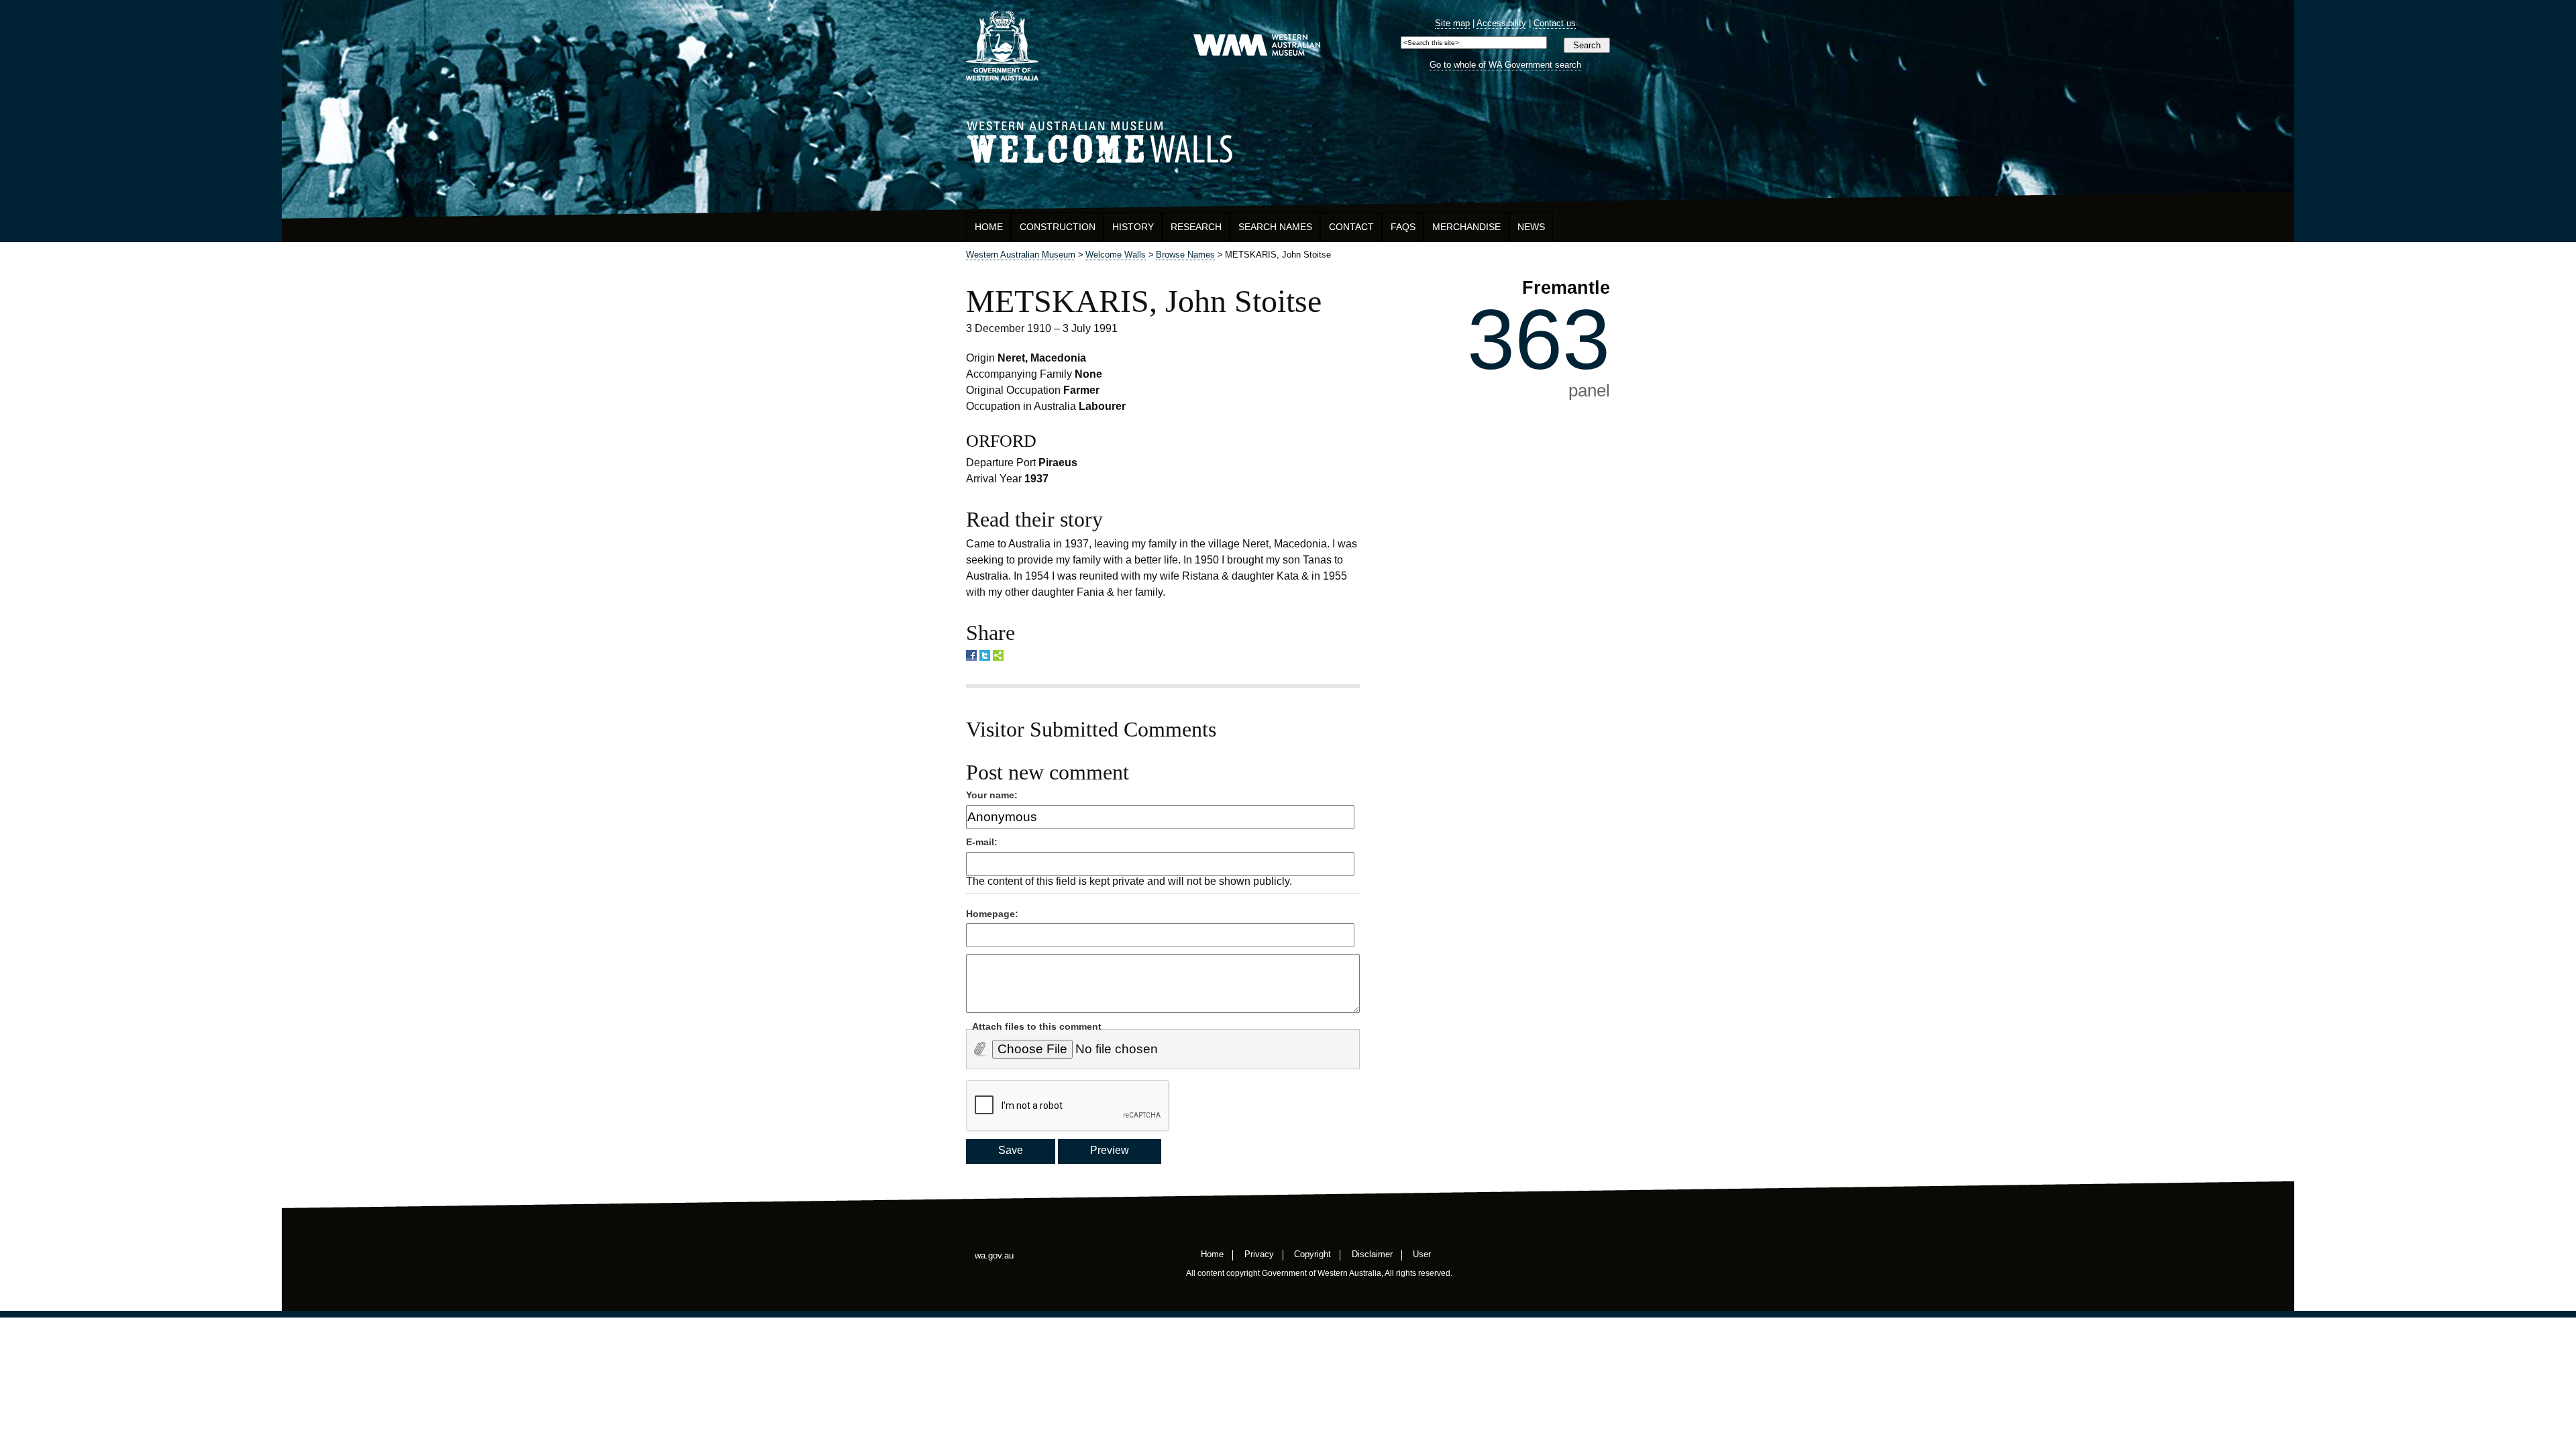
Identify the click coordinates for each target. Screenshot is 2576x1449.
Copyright (1312, 1253)
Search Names (1275, 227)
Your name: (992, 795)
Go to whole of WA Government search (1505, 65)
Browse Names (1185, 255)
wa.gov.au (994, 1255)
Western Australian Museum (1256, 46)
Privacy (1259, 1253)
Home (989, 227)
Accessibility (1501, 23)
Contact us (1555, 23)
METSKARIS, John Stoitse (1144, 301)
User (1422, 1253)
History (1133, 227)
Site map (1452, 23)
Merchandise (1466, 227)
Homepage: (992, 914)
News (1531, 227)
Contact (1351, 227)
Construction (1058, 227)
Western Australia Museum (1002, 46)
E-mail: (982, 842)
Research (1196, 227)
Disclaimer (1372, 1253)
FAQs (1403, 227)
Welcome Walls (1288, 140)
